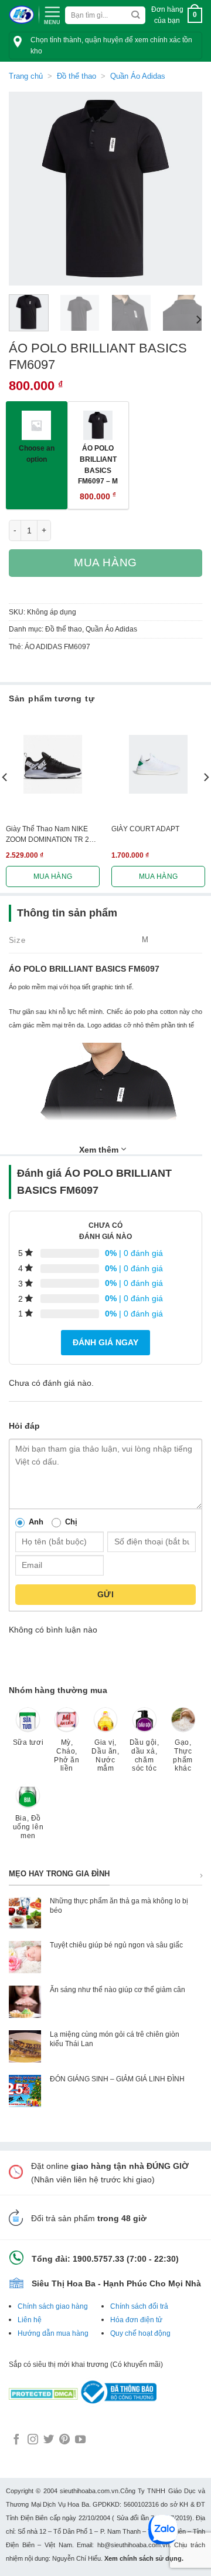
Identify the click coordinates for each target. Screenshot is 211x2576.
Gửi (105, 1594)
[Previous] (28, 189)
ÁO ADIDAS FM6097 (57, 647)
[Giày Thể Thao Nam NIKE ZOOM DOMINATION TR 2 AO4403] (53, 764)
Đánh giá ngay (105, 1342)
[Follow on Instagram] (33, 2440)
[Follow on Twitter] (49, 2440)
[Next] (183, 189)
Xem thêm (100, 1150)
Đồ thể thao (76, 76)
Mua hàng (105, 562)
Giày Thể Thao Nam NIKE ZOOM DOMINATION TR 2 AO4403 (47, 835)
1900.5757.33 (98, 2259)
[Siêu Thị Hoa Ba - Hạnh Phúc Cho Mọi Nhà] (21, 15)
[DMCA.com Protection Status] (43, 2392)
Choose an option (37, 454)
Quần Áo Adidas (138, 76)
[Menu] (52, 14)
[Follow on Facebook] (16, 2440)
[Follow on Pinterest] (64, 2440)
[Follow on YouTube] (80, 2440)
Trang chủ (26, 76)
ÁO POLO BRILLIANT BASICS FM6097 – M (98, 464)
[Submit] (136, 16)
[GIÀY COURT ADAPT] (158, 764)
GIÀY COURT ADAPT (145, 829)
